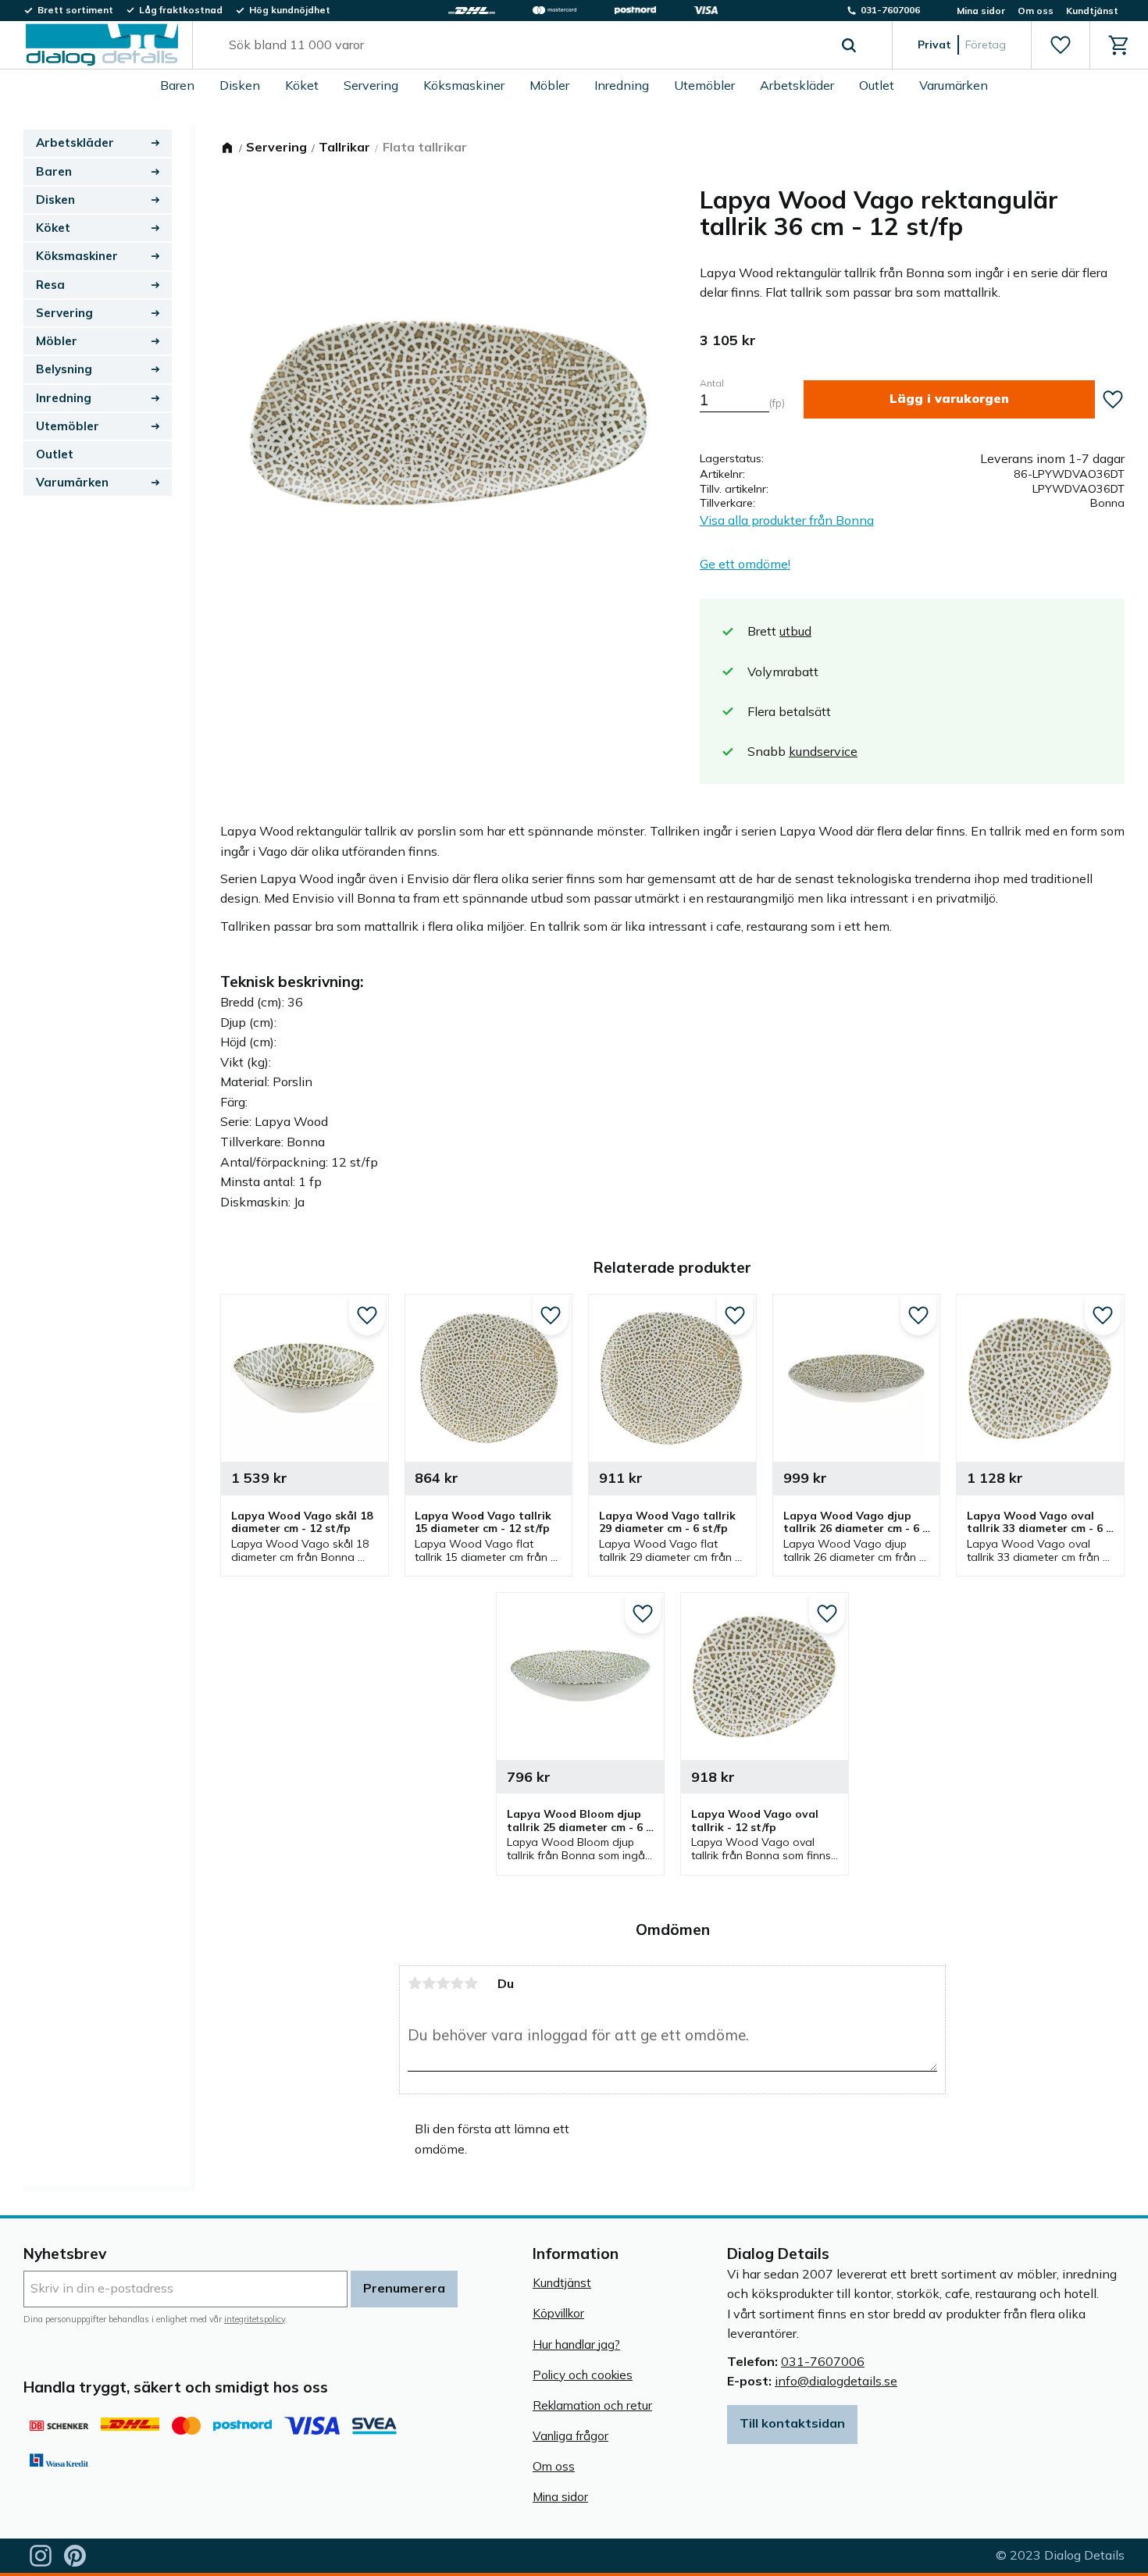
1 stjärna (415, 1983)
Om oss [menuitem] (1036, 11)
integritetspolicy (255, 2319)
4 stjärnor (457, 1983)
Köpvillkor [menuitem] (558, 2313)
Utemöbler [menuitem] (704, 85)
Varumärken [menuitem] (954, 85)
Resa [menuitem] (50, 285)
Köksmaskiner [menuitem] (464, 85)
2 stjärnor (429, 1983)
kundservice (823, 751)
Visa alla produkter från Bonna (787, 520)
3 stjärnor (443, 1983)
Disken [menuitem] (240, 85)
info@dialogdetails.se (836, 2381)
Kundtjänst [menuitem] (1092, 11)
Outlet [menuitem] (877, 85)
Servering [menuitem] (371, 85)
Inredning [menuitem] (622, 85)
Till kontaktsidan (792, 2423)
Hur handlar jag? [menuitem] (576, 2344)
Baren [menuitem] (177, 85)
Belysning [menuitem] (64, 369)
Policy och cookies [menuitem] (583, 2375)
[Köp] (949, 399)
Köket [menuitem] (302, 85)
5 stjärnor (471, 1983)
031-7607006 (823, 2361)
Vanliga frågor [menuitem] (570, 2436)
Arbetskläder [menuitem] (797, 85)
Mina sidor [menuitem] (981, 11)
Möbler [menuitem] (549, 85)
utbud (795, 631)
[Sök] (849, 45)
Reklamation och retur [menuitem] (592, 2405)
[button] (1060, 45)
